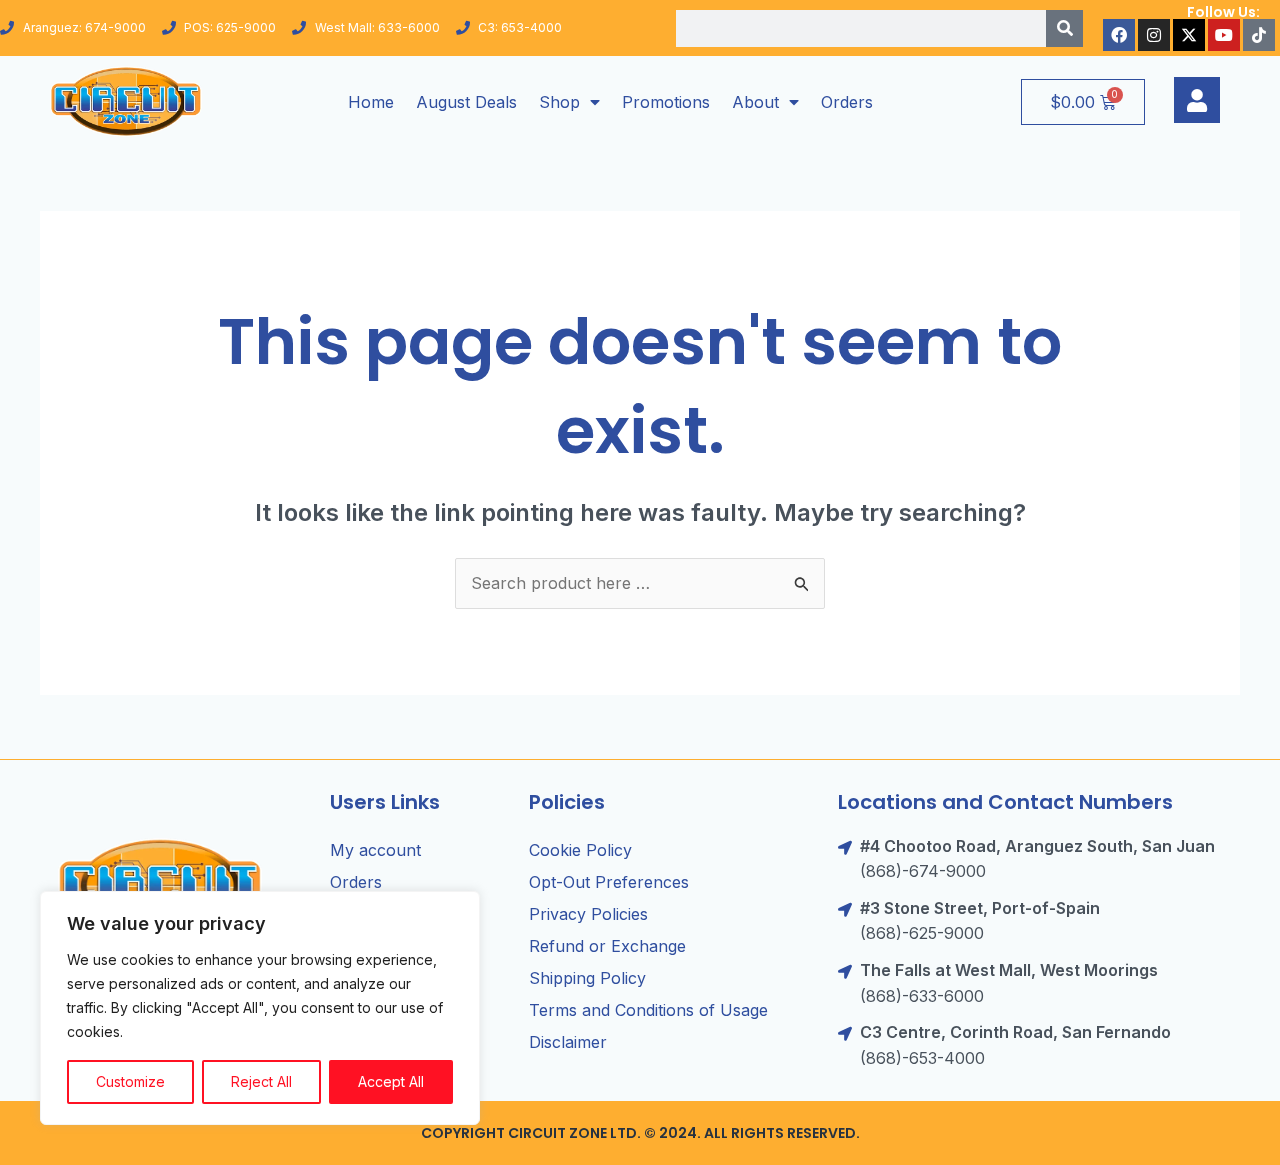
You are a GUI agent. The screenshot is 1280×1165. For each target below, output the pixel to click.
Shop (559, 102)
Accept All (391, 1081)
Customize (130, 1081)
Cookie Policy (580, 850)
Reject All (261, 1081)
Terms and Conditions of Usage (648, 1010)
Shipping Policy (587, 978)
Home (371, 102)
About (755, 102)
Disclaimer (568, 1042)
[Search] (1064, 28)
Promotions (666, 102)
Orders (847, 102)
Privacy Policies (588, 914)
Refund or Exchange (607, 946)
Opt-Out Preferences (609, 882)
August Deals (466, 102)
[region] (260, 1008)
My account (375, 850)
